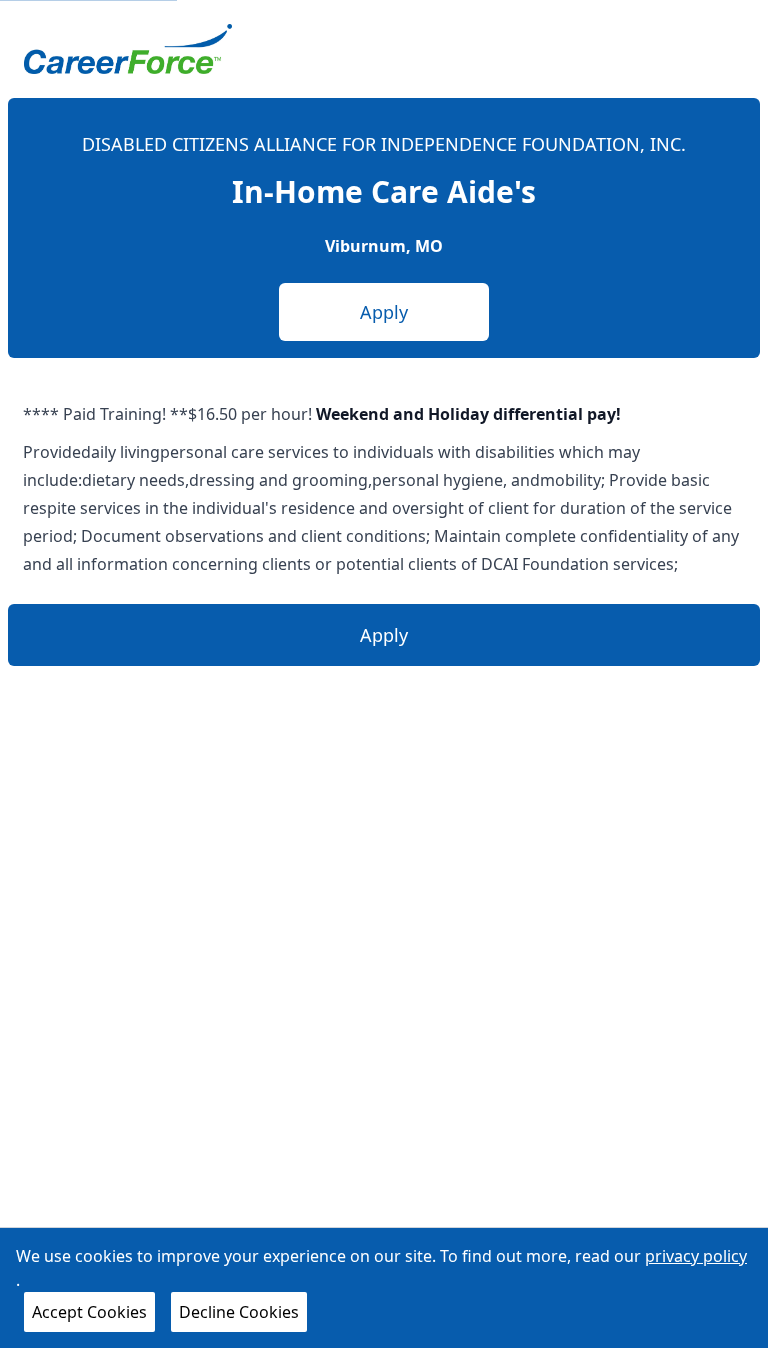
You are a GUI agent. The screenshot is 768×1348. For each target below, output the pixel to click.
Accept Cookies (89, 1312)
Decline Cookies (239, 1312)
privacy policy (696, 1256)
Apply (384, 312)
